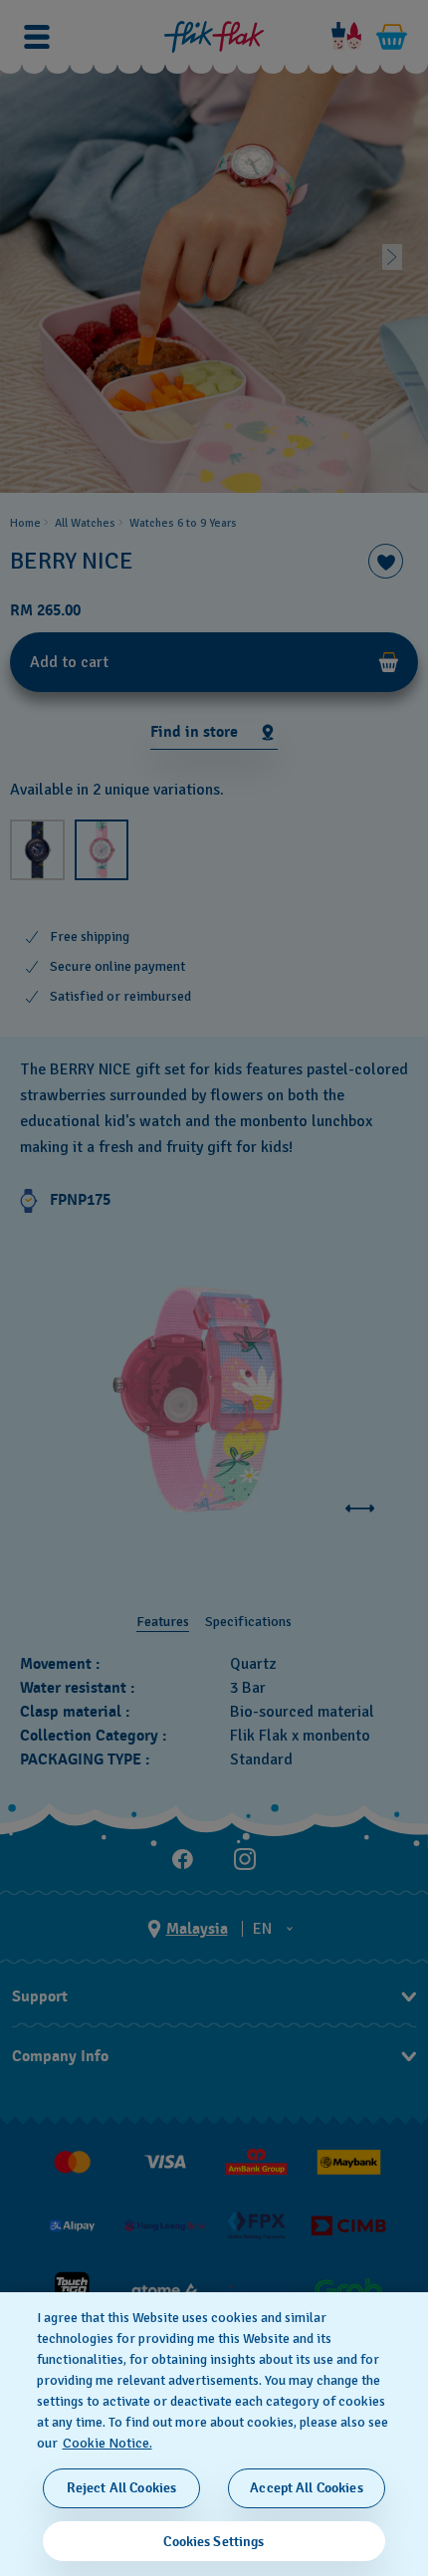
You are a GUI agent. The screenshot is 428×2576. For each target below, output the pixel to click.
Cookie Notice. (107, 2443)
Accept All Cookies (307, 2488)
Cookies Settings (214, 2542)
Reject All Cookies (122, 2488)
